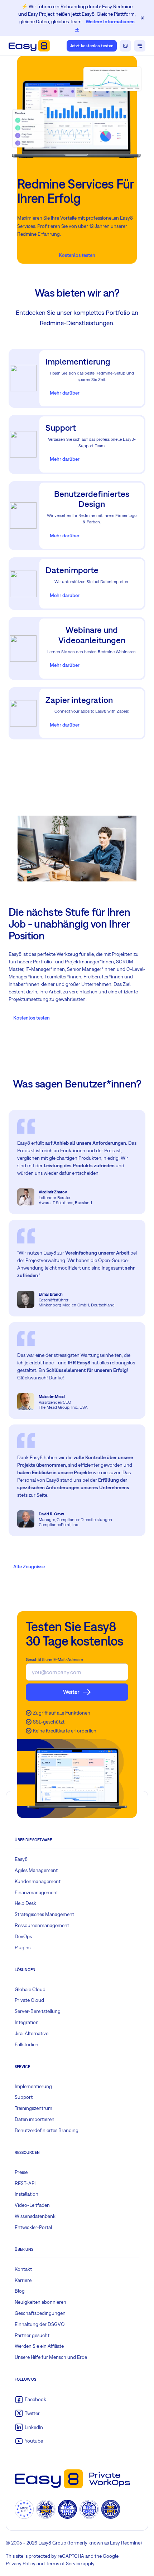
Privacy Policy (21, 2563)
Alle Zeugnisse (29, 1566)
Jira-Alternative (32, 2033)
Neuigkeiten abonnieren (40, 2302)
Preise (21, 2172)
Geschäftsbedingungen (40, 2313)
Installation (27, 2194)
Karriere (23, 2280)
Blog (20, 2291)
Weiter (71, 1692)
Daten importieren (35, 2119)
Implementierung (33, 2086)
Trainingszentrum (33, 2108)
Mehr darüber (65, 393)
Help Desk (25, 1903)
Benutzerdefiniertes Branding (47, 2130)
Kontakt (23, 2269)
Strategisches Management (44, 1914)
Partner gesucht (32, 2335)
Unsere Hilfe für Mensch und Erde (51, 2357)
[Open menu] (140, 46)
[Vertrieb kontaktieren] (125, 46)
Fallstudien (27, 2044)
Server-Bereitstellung (38, 2011)
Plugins (23, 1947)
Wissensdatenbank (35, 2216)
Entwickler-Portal (33, 2227)
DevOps (23, 1936)
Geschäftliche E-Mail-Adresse (54, 1660)
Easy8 (21, 1859)
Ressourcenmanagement (42, 1925)
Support (24, 2097)
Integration (27, 2022)
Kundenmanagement (38, 1881)
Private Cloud (29, 2000)
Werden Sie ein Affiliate (39, 2346)
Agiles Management (36, 1870)
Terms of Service (64, 2563)
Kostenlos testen (77, 255)
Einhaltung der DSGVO (40, 2324)
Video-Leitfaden (32, 2205)
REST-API (25, 2183)
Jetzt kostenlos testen (92, 46)
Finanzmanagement (36, 1892)
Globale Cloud (30, 1989)
